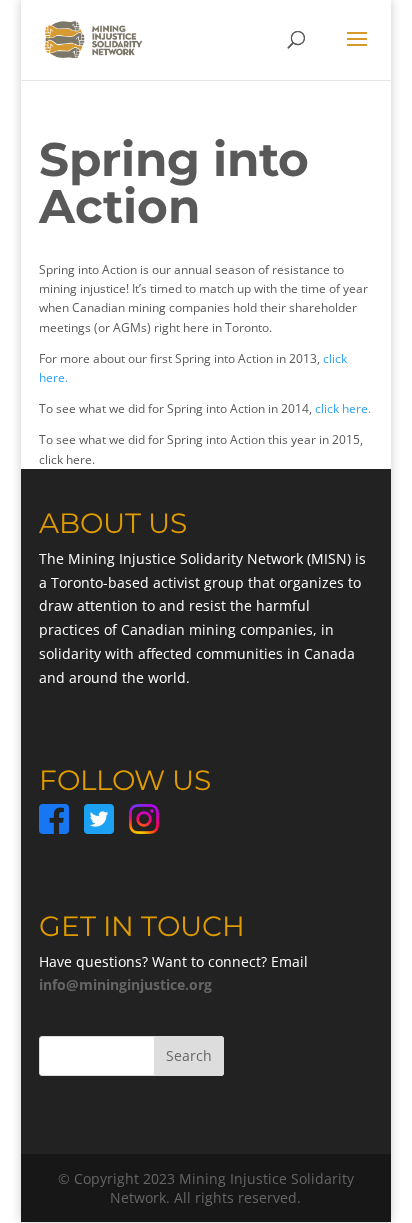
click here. (343, 408)
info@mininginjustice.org (125, 984)
